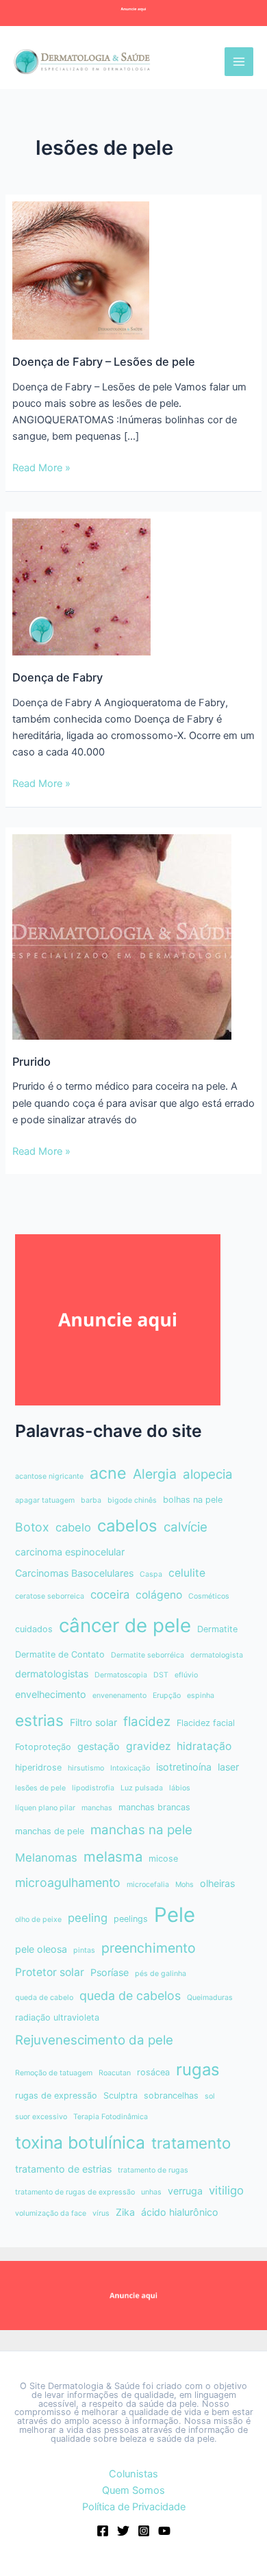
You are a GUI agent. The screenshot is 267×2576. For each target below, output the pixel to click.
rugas (198, 2069)
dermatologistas (52, 1674)
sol (210, 2096)
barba (91, 1500)
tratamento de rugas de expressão (75, 2192)
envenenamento (119, 1696)
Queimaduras (210, 1998)
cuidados (34, 1629)
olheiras (217, 1883)
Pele (175, 1915)
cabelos (127, 1526)
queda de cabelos (130, 1996)
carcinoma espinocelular (70, 1552)
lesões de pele (40, 1788)
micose (163, 1859)
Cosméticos (209, 1596)
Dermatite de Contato (60, 1654)
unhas (151, 2192)
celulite (187, 1573)
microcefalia (148, 1885)
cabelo (73, 1527)
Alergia (155, 1474)
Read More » (41, 468)
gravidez (148, 1746)
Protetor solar (50, 1972)
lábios (180, 1788)
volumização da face (51, 2213)
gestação (99, 1746)
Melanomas (46, 1858)
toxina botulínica (80, 2142)
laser (228, 1767)
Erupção (167, 1696)
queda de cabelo (44, 1998)
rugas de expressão (56, 2096)
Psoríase (110, 1972)
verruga (185, 2191)
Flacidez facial (206, 1723)
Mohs (185, 1885)
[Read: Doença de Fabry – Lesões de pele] (81, 270)
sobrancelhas (171, 2096)
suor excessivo (41, 2117)
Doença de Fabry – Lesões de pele (104, 362)
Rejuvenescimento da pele (94, 2040)
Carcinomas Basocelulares (74, 1573)
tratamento (191, 2143)
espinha (201, 1696)
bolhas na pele (193, 1500)
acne (108, 1473)
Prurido (31, 1062)
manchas (97, 1808)
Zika (125, 2212)
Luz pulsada (142, 1788)
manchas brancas (154, 1807)
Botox (32, 1527)
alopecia (208, 1474)
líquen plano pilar (45, 1808)
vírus (101, 2213)
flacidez (147, 1722)
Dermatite (217, 1629)
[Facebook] (103, 2531)
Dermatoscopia (121, 1675)
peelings (131, 1919)
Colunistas (133, 2474)
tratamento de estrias (63, 2169)
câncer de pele (125, 1625)
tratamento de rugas (153, 2170)
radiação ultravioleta (57, 2017)
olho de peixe (38, 1920)
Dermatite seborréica (148, 1655)
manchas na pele (141, 1830)
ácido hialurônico (180, 2212)
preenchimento (149, 1948)
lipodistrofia (93, 1788)
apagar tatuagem (45, 1500)
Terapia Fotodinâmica (111, 2117)
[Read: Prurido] (122, 936)
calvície (186, 1527)
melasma (113, 1856)
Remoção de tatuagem (54, 2073)
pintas (84, 1950)
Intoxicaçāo (130, 1768)
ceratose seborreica (50, 1596)
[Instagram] (144, 2531)
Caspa (151, 1574)
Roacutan (115, 2073)
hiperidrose (38, 1767)
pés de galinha (161, 1974)
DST (161, 1675)
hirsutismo (86, 1768)
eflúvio (186, 1675)
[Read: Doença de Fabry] (81, 586)
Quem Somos (133, 2490)
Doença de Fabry (58, 677)
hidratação (204, 1746)
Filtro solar (93, 1722)
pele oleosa (41, 1949)
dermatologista (217, 1655)
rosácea (153, 2072)
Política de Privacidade (134, 2507)
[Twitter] (123, 2531)
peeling (88, 1918)
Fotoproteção (43, 1747)
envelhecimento (51, 1694)
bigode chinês (132, 1500)
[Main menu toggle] (239, 62)
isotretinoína (184, 1767)
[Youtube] (164, 2531)
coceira (110, 1595)
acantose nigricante (49, 1476)
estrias (39, 1720)
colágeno (159, 1595)
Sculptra (120, 2096)
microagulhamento (68, 1883)
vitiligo (226, 2190)
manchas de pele (50, 1831)
